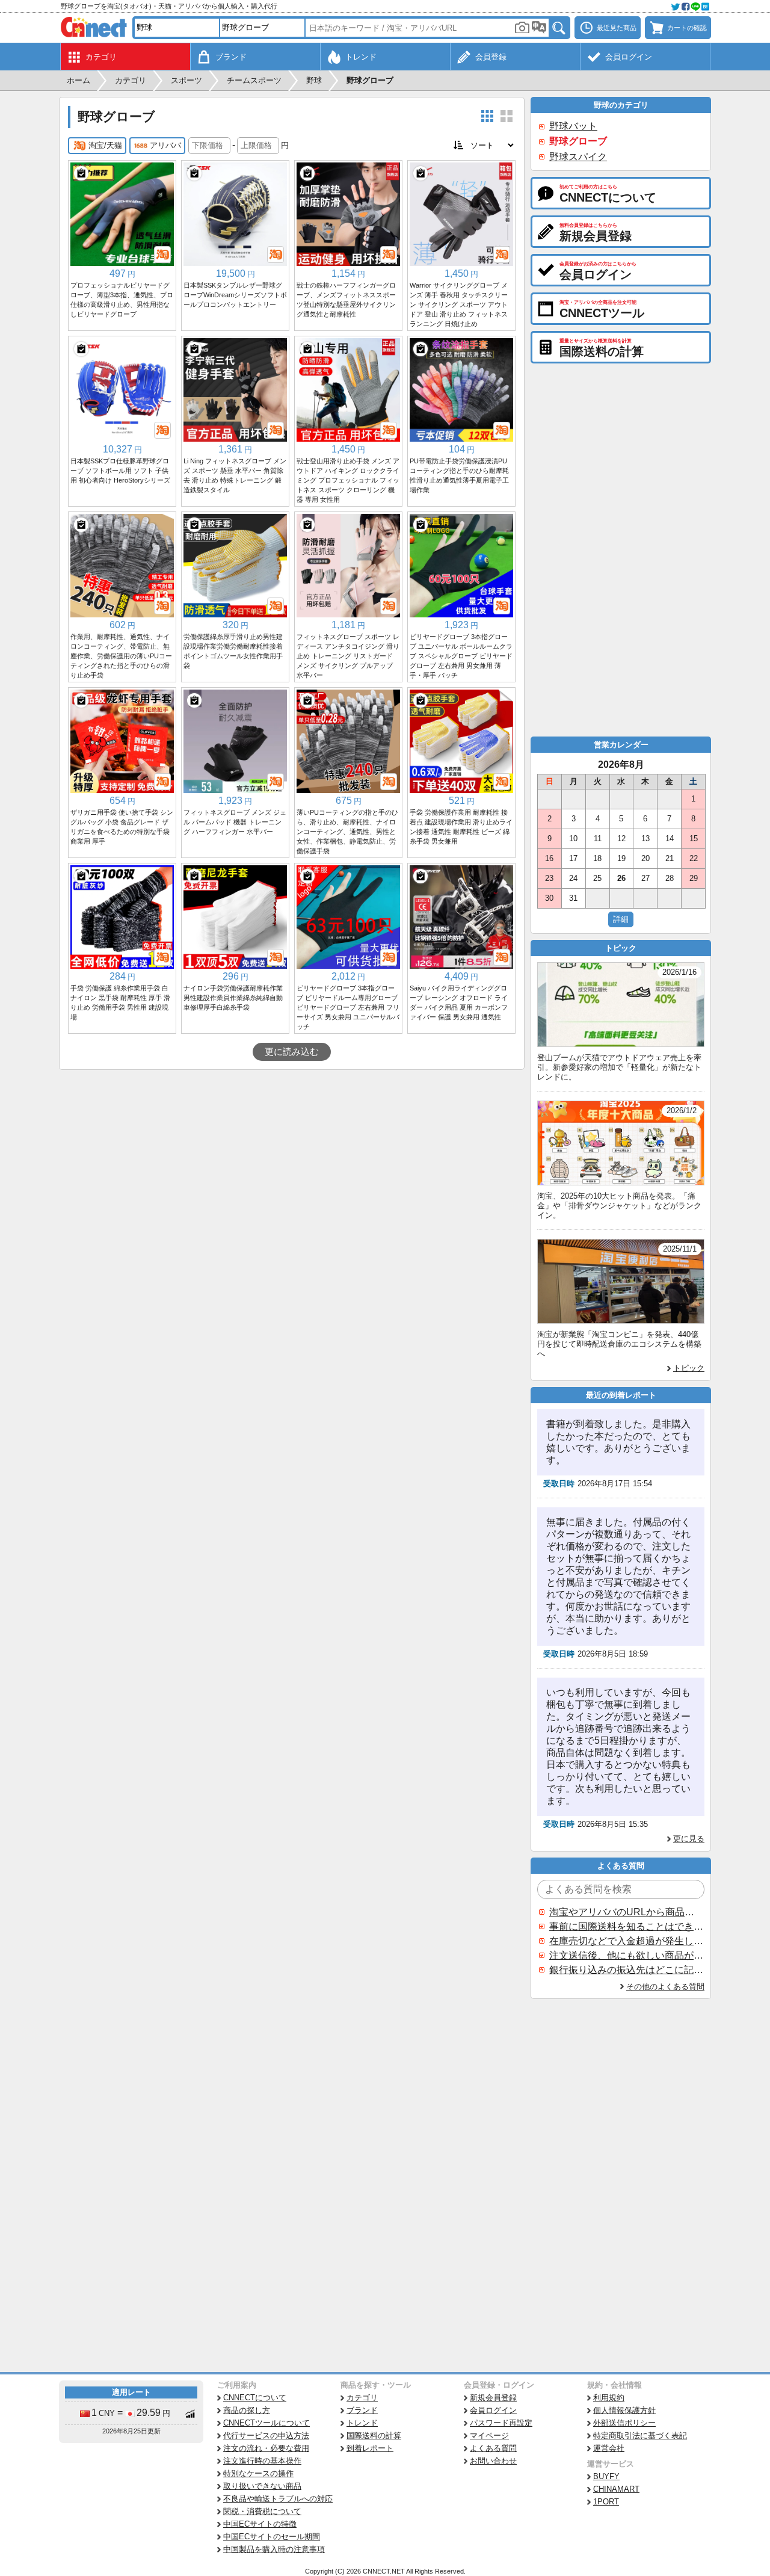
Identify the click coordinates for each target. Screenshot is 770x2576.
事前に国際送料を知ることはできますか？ (626, 1926)
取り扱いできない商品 (262, 2486)
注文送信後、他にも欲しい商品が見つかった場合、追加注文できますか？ (626, 1955)
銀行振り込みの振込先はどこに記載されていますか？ (626, 1970)
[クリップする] (81, 173)
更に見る (689, 1839)
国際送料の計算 (374, 2435)
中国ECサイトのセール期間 (272, 2537)
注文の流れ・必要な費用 (266, 2448)
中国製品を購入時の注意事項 (274, 2549)
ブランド (362, 2410)
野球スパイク (578, 157)
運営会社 (609, 2448)
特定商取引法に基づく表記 (640, 2435)
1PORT (606, 2502)
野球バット (573, 126)
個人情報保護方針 (624, 2410)
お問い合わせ (493, 2461)
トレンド (362, 2423)
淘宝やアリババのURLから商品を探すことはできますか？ (626, 1912)
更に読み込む (292, 1052)
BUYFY (606, 2476)
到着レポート (370, 2448)
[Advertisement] (292, 1160)
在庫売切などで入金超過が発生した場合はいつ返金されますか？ (626, 1941)
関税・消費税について (262, 2511)
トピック (689, 1368)
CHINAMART (616, 2489)
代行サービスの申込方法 (266, 2435)
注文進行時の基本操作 (262, 2461)
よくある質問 (493, 2448)
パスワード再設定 (501, 2423)
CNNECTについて (255, 2398)
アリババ (165, 145)
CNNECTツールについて (266, 2423)
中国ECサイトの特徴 (260, 2524)
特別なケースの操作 (258, 2473)
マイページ (489, 2435)
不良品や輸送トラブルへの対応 (278, 2499)
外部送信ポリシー (624, 2423)
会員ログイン (493, 2410)
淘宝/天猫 (105, 145)
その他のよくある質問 (665, 1987)
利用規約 (609, 2398)
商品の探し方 (247, 2410)
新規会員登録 (493, 2398)
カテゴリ (362, 2398)
